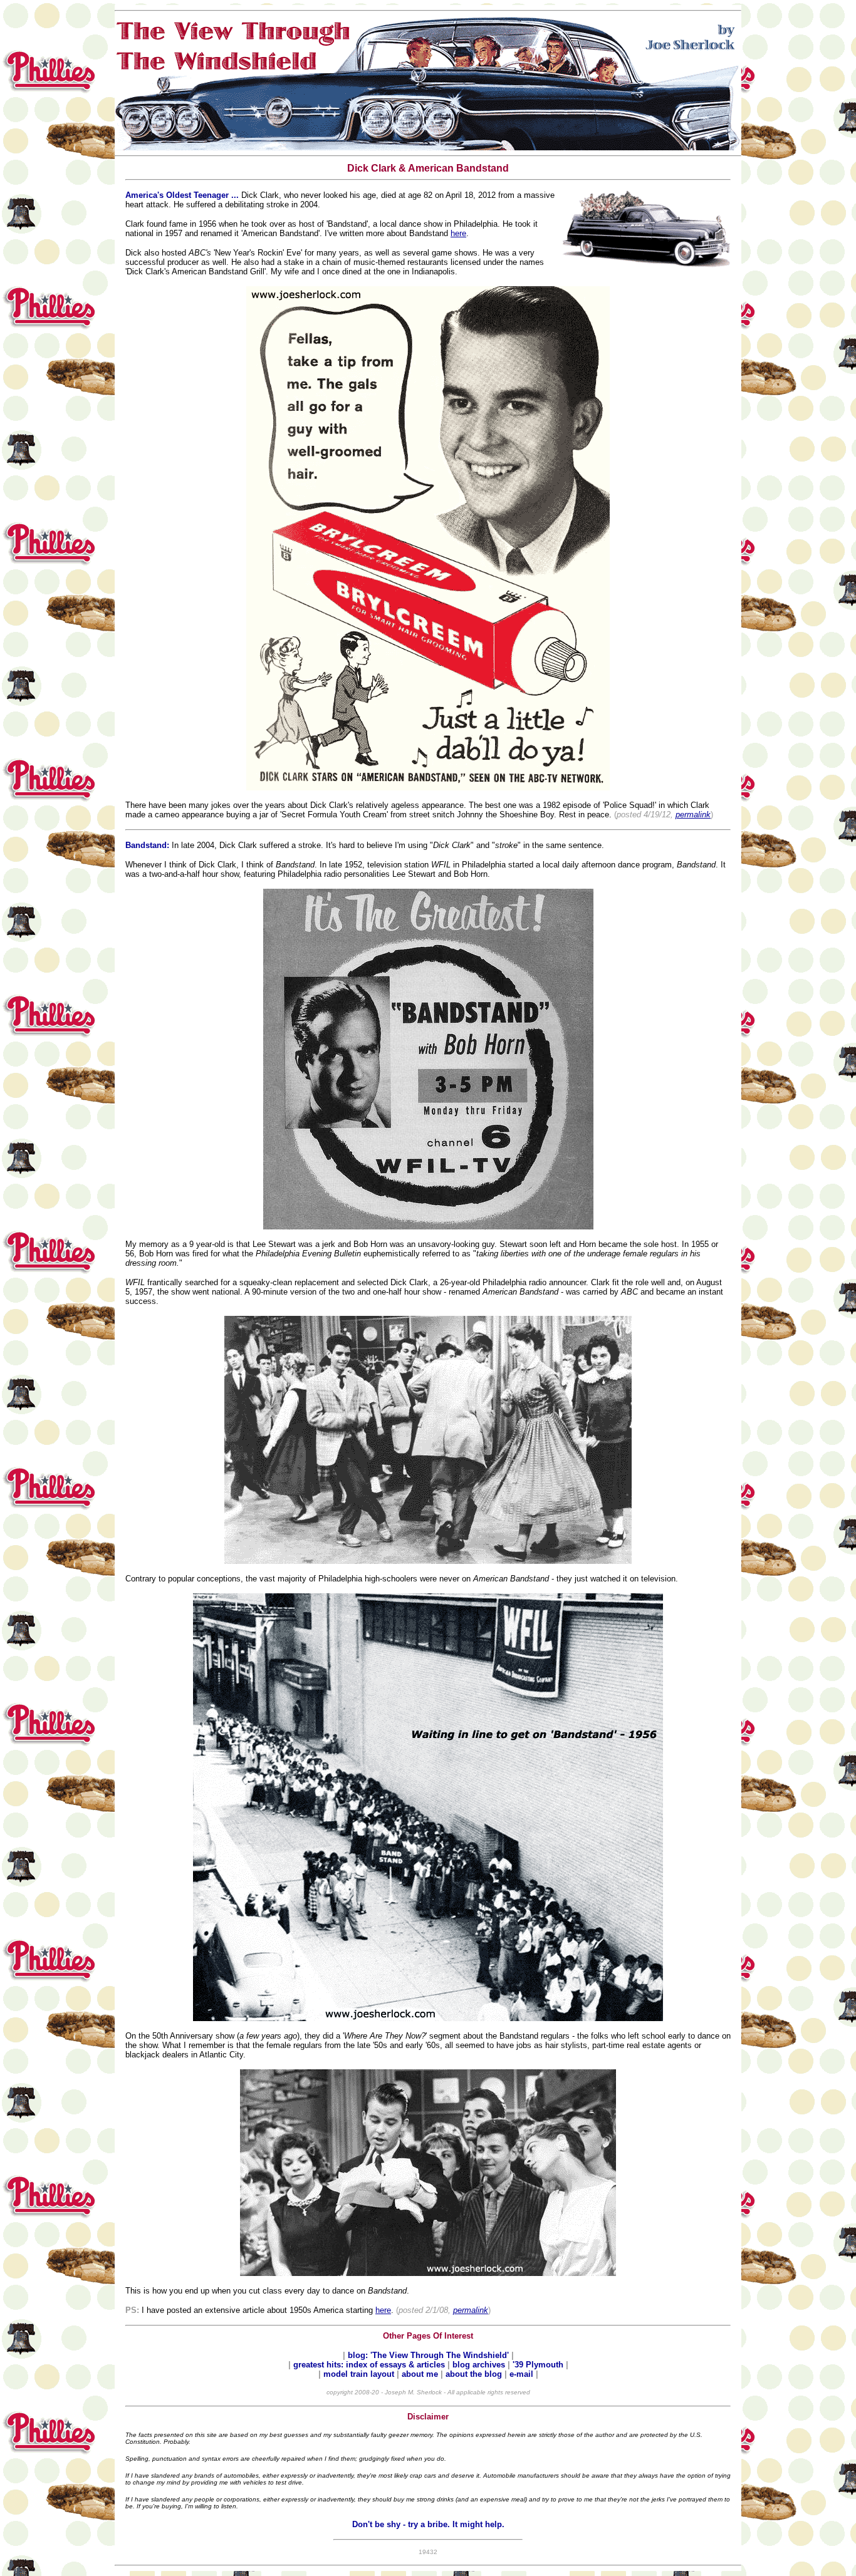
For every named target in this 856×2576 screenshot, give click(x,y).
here (458, 233)
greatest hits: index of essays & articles (370, 2365)
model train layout (359, 2374)
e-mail (523, 2374)
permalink (693, 815)
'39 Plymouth (538, 2365)
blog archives (480, 2365)
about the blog (474, 2374)
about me (421, 2374)
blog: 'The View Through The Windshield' (430, 2355)
